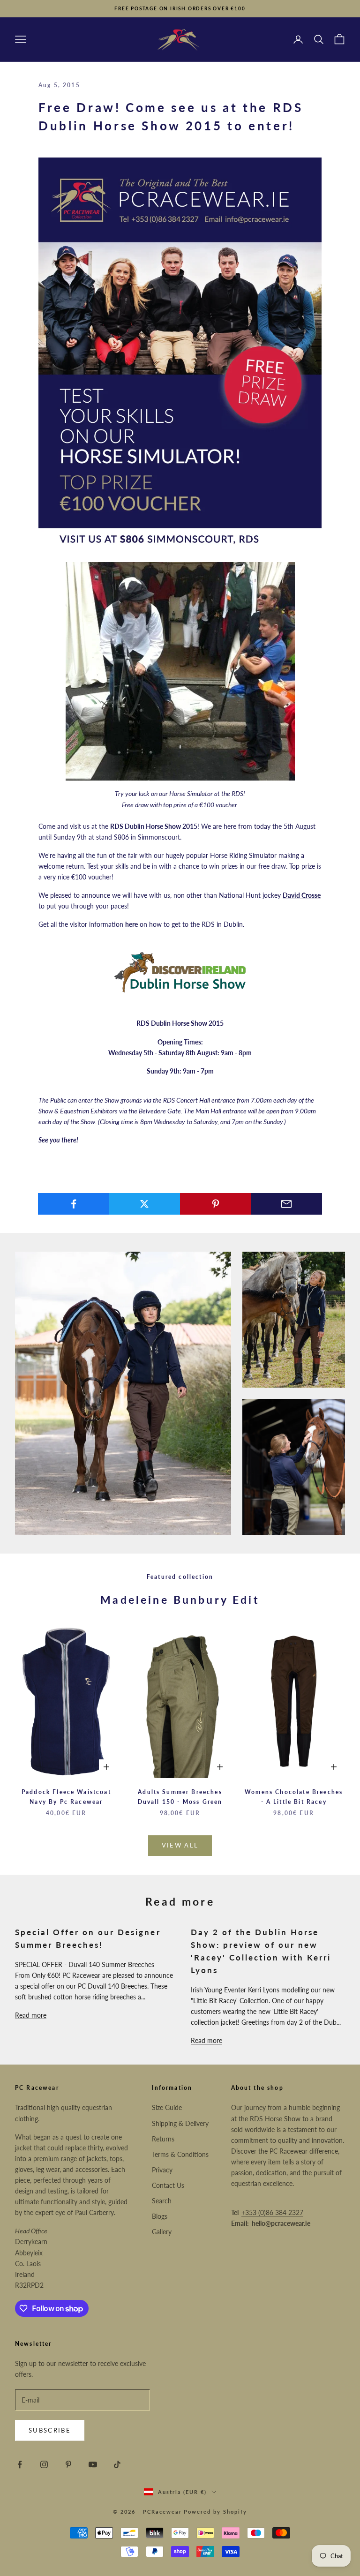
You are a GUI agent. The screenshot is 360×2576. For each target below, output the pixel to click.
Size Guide (167, 2107)
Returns (163, 2139)
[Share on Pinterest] (216, 1204)
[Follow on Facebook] (20, 2464)
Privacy (162, 2170)
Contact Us (168, 2185)
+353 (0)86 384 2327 (272, 2212)
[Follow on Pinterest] (68, 2464)
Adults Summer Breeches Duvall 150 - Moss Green (180, 1797)
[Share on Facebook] (74, 1204)
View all (180, 1845)
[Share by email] (286, 1204)
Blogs (160, 2216)
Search (162, 2201)
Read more (31, 2015)
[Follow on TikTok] (117, 2464)
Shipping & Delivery (180, 2123)
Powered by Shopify (215, 2512)
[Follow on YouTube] (93, 2464)
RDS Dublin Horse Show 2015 (154, 826)
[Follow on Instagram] (44, 2464)
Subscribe (50, 2430)
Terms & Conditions (180, 2154)
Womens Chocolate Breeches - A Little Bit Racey (294, 1797)
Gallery (162, 2232)
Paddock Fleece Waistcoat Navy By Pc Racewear (66, 1797)
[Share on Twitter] (144, 1204)
